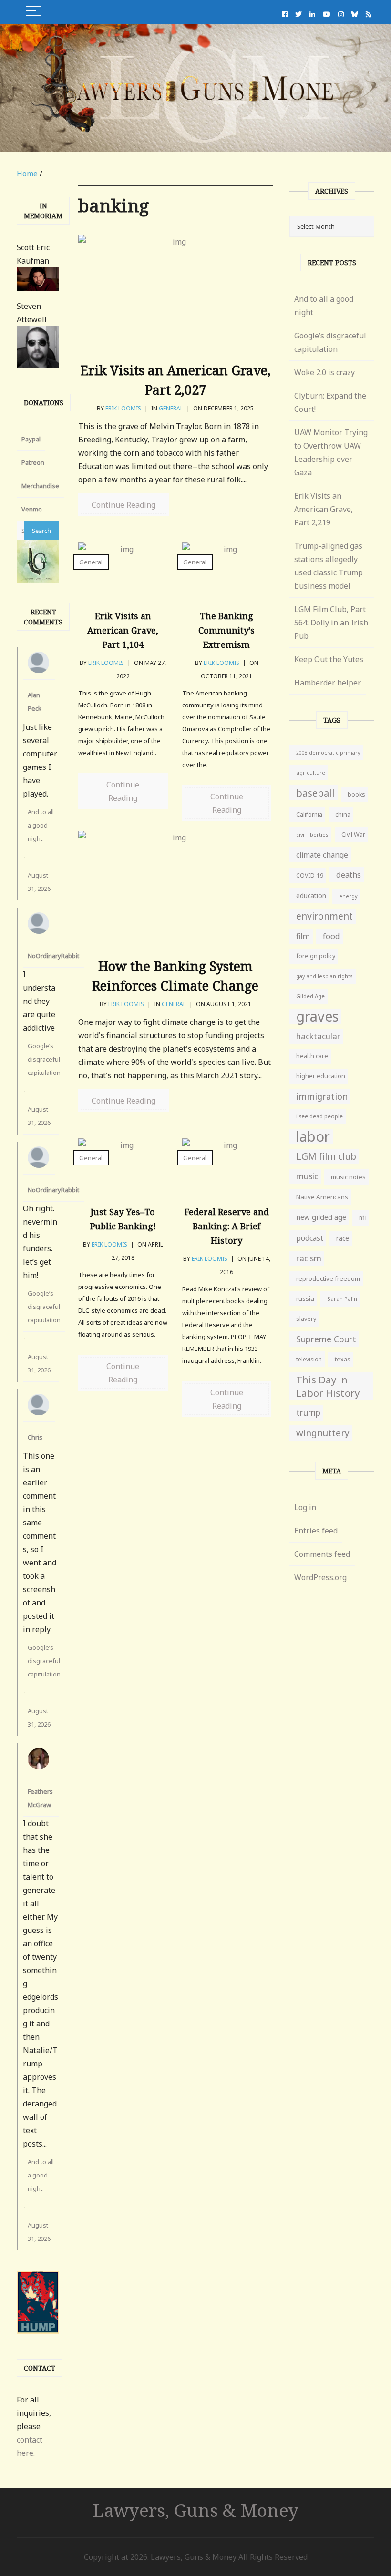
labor (313, 1136)
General (171, 408)
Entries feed (316, 1531)
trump (308, 1413)
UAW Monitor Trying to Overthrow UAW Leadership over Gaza (331, 452)
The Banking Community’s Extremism (226, 630)
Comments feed (322, 1554)
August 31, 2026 (39, 882)
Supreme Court (326, 1339)
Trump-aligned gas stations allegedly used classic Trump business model (329, 566)
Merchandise (40, 486)
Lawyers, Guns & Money (196, 2510)
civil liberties (312, 834)
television (309, 1359)
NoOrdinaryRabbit (53, 956)
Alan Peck (35, 702)
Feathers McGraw (40, 1798)
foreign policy (316, 956)
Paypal (31, 439)
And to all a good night (41, 825)
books (356, 794)
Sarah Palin (342, 1299)
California (309, 814)
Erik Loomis (123, 408)
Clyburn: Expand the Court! (330, 402)
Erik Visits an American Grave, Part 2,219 (324, 509)
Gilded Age (310, 996)
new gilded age (321, 1217)
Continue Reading (123, 505)
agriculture (311, 772)
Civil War (353, 834)
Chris (35, 1437)
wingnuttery (323, 1433)
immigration (322, 1096)
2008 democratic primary (328, 753)
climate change (322, 855)
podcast (310, 1238)
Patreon (33, 462)
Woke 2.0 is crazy (324, 372)
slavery (306, 1319)
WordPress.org (320, 1577)
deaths (349, 875)
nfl (362, 1218)
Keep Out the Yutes (329, 659)
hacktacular (318, 1036)
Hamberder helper (328, 683)
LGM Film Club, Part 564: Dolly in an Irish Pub (331, 623)
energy (348, 896)
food (331, 936)
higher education (321, 1076)
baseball (315, 793)
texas (343, 1359)
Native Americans (322, 1197)
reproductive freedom (328, 1278)
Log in (305, 1507)
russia (305, 1298)
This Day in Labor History (328, 1386)
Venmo (32, 509)
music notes (348, 1177)
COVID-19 (310, 875)
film (303, 936)
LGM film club (326, 1156)
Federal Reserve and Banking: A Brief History (227, 1226)
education (311, 895)
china (343, 814)
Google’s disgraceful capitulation (44, 1059)
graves (317, 1016)
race (343, 1238)
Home (27, 174)
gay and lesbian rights (324, 976)
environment (324, 916)
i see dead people (319, 1116)
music (307, 1176)
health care (312, 1056)
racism (309, 1258)
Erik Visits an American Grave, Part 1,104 (123, 630)
